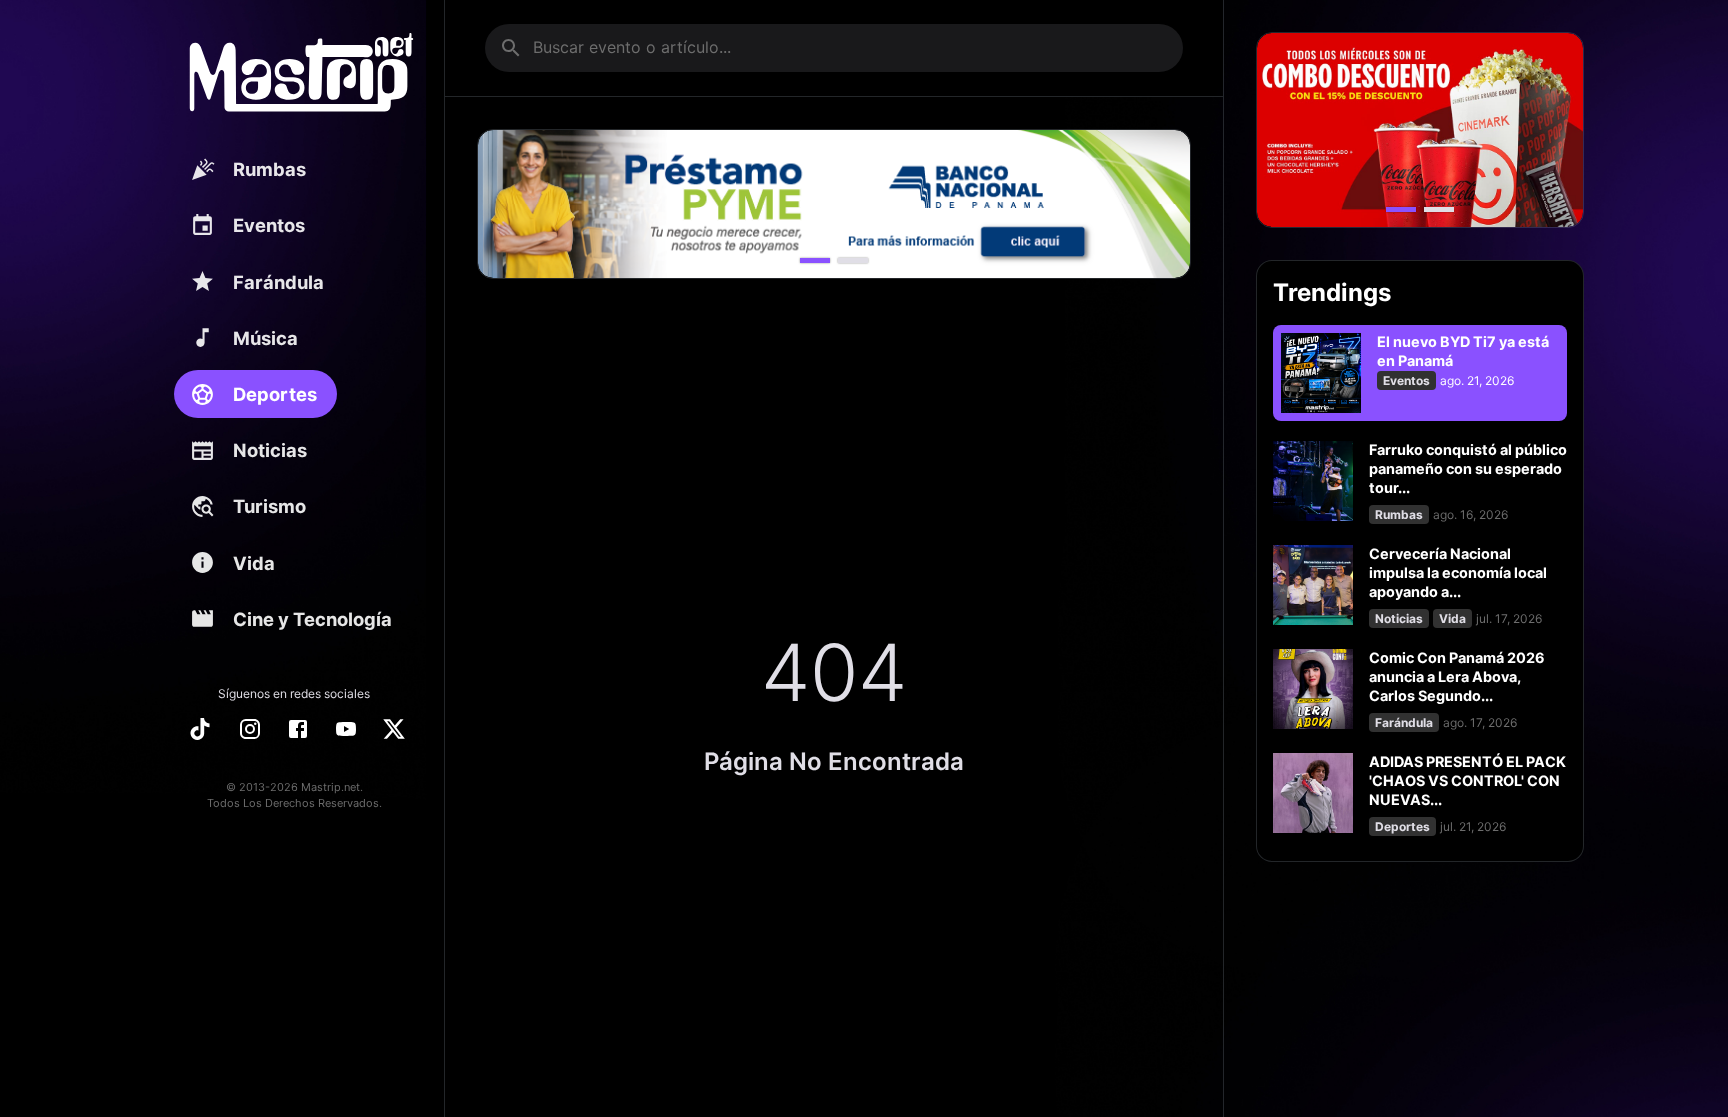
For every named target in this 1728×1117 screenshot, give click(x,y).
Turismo (269, 506)
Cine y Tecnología (312, 619)
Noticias (270, 450)
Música (265, 338)
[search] (511, 48)
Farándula (278, 282)
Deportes (275, 394)
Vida (254, 563)
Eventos (269, 225)
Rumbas (269, 169)
